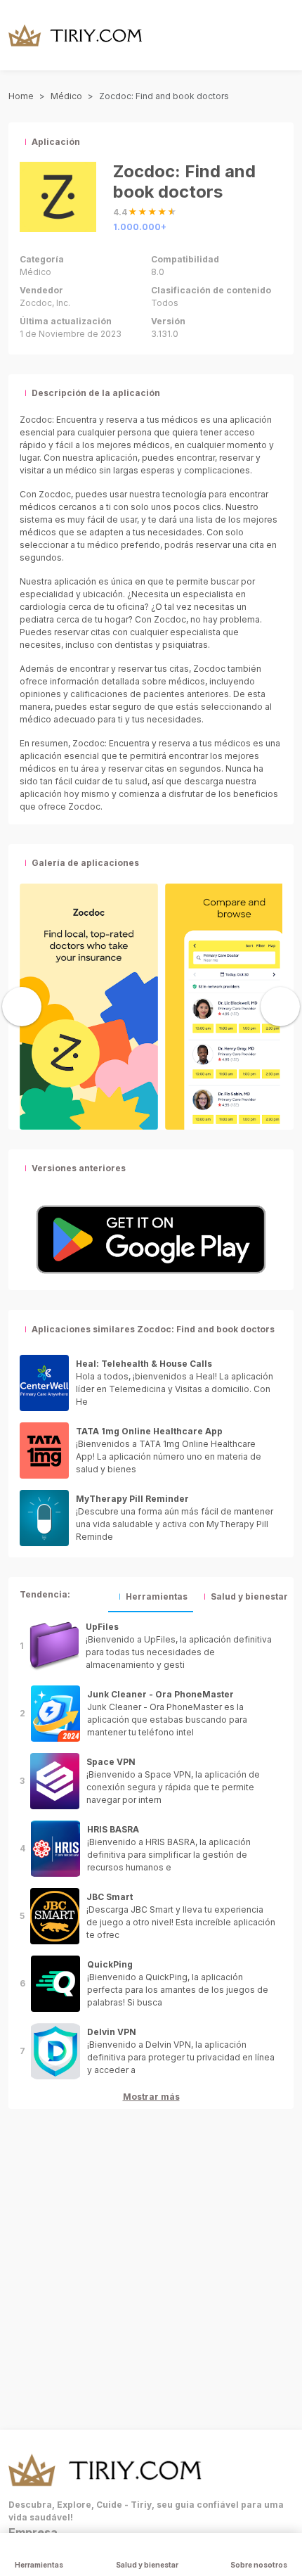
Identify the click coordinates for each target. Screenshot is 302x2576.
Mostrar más (151, 2097)
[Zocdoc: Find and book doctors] (89, 1005)
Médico (66, 96)
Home (21, 96)
